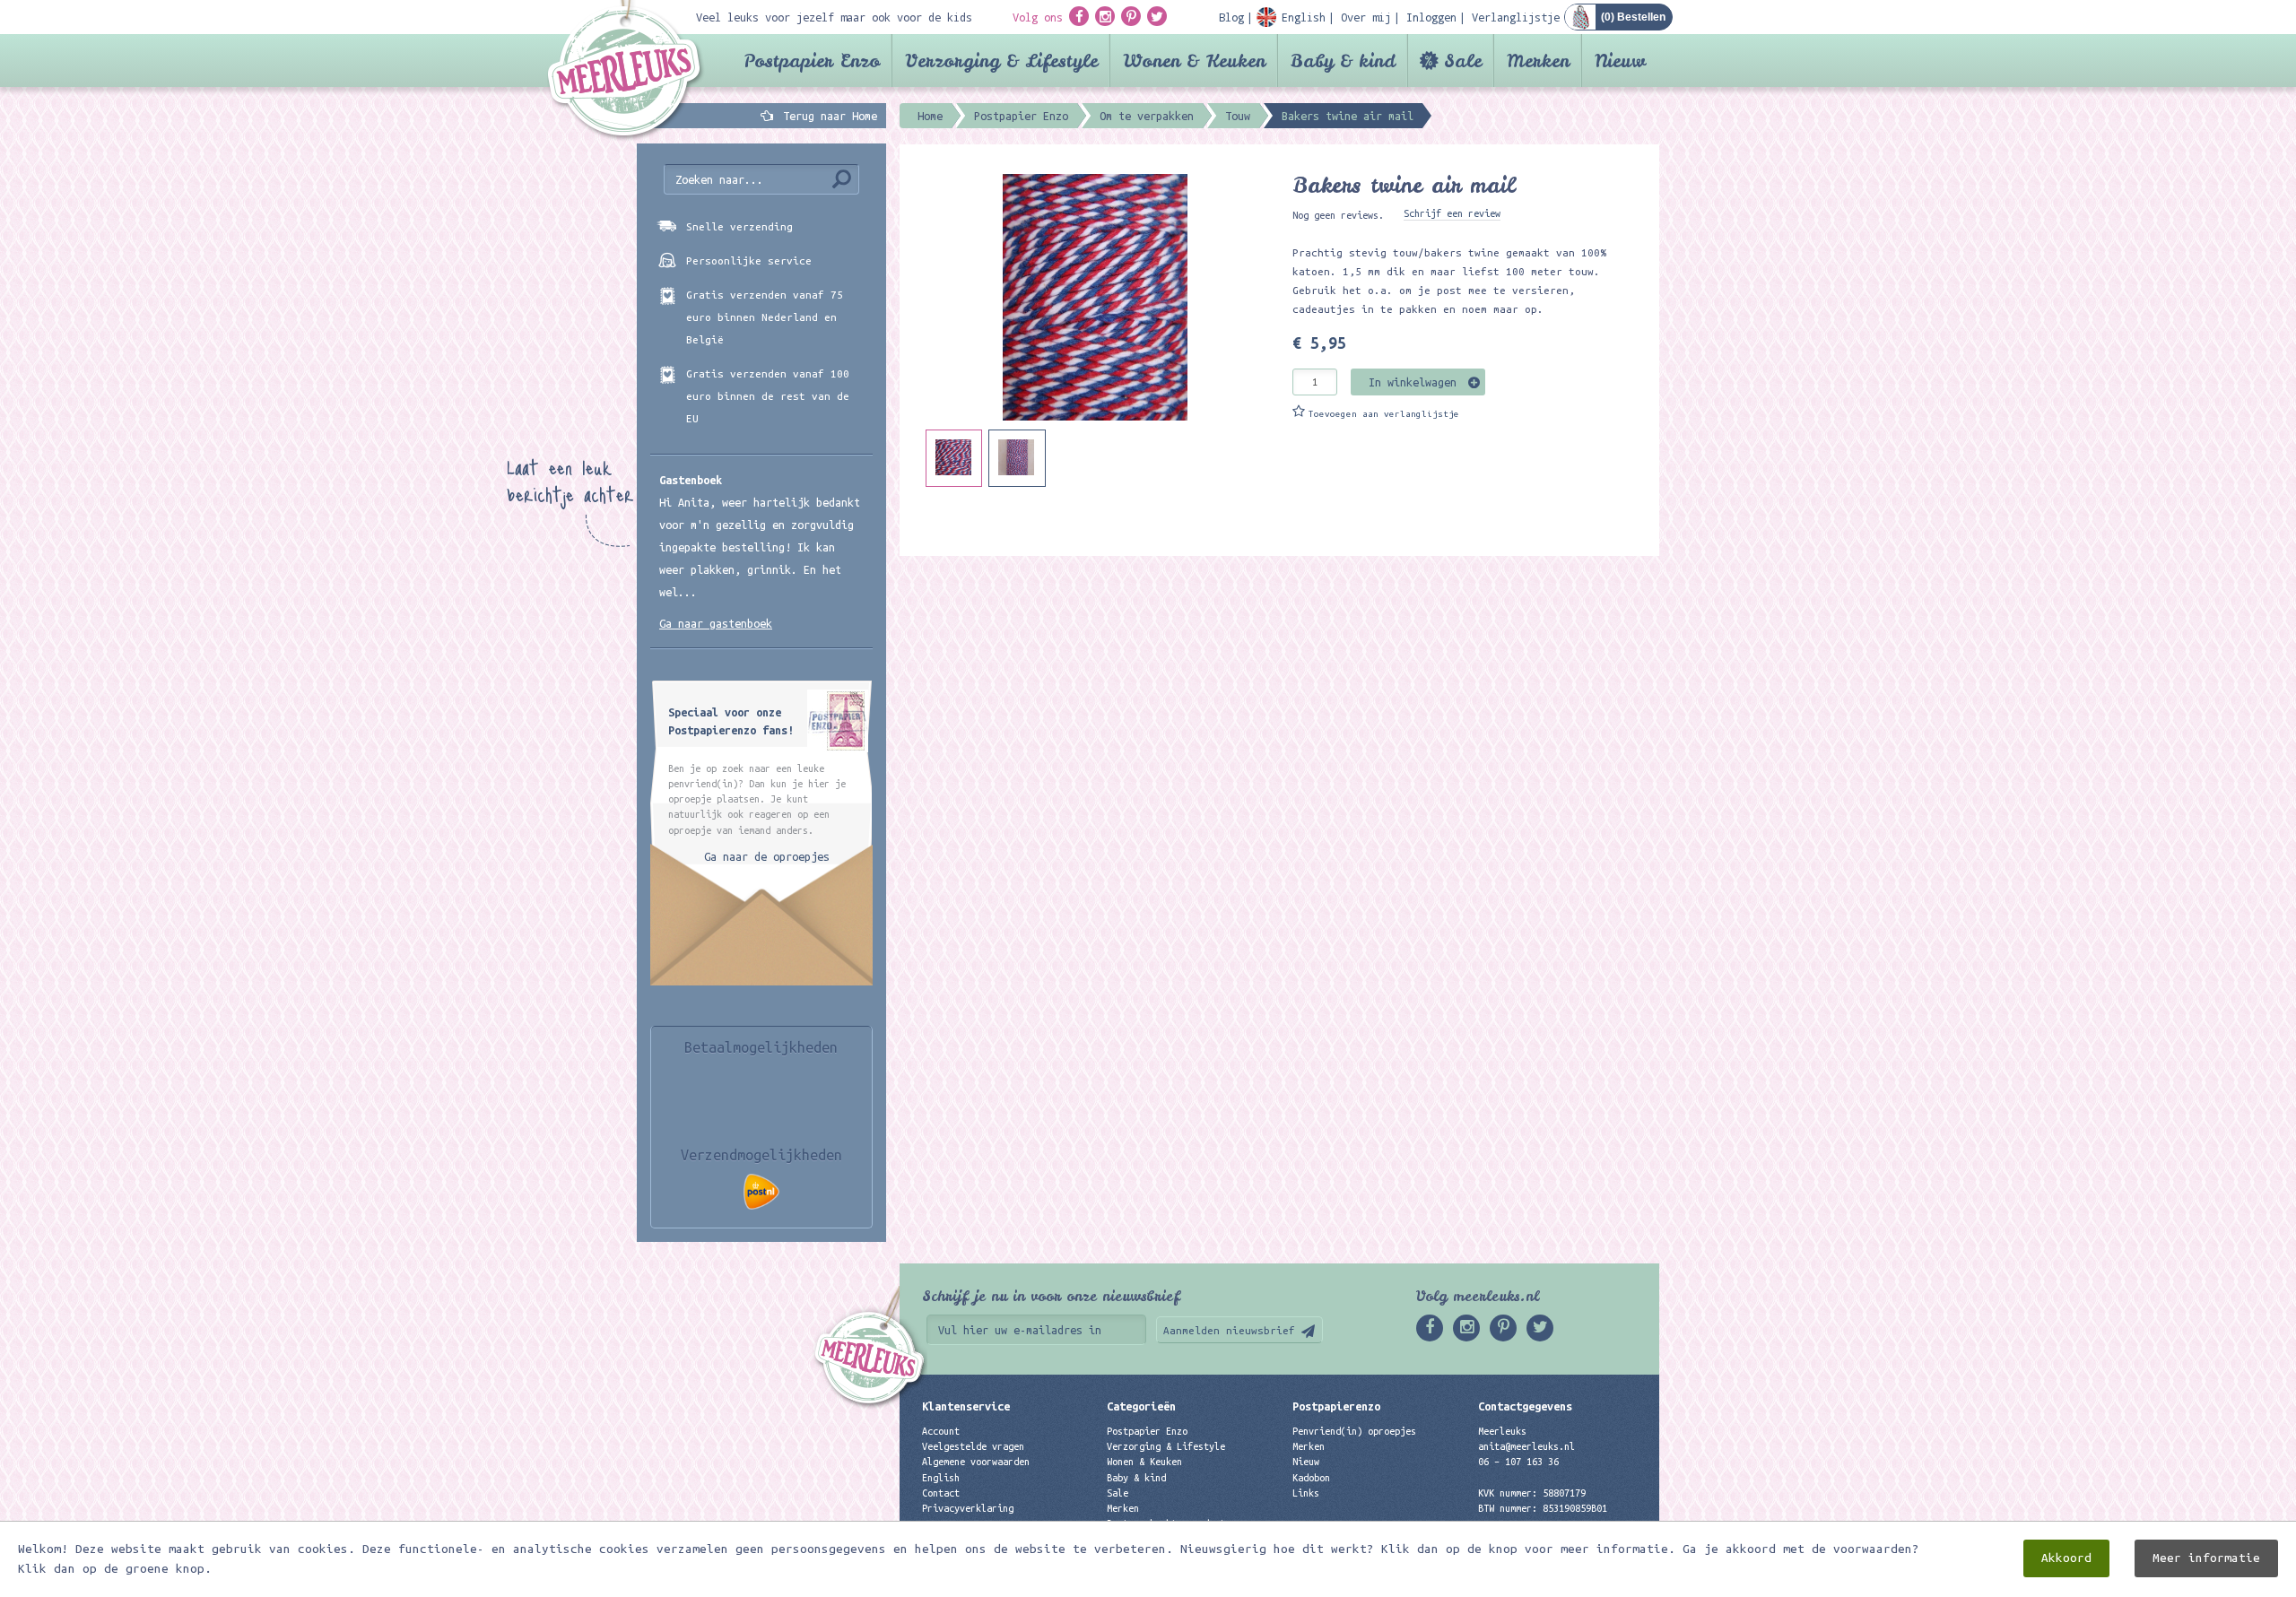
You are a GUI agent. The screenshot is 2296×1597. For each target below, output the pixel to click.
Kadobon (1311, 1478)
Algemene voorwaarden (976, 1462)
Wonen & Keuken (1194, 61)
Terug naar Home (827, 116)
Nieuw (1620, 61)
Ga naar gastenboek (716, 623)
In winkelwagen (1413, 382)
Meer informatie (2206, 1558)
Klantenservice (966, 1406)
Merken (1538, 61)
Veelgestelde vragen (973, 1446)
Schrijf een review (1452, 213)
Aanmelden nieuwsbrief (1229, 1330)
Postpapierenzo (1336, 1406)
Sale (1463, 61)
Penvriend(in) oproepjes (1354, 1431)
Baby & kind (1343, 61)
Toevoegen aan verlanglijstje (1384, 414)
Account (941, 1431)
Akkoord (2066, 1558)
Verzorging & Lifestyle (1001, 61)
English (941, 1478)
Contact (941, 1493)
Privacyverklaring (968, 1508)
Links (1306, 1493)
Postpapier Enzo (812, 61)
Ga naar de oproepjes (767, 856)
